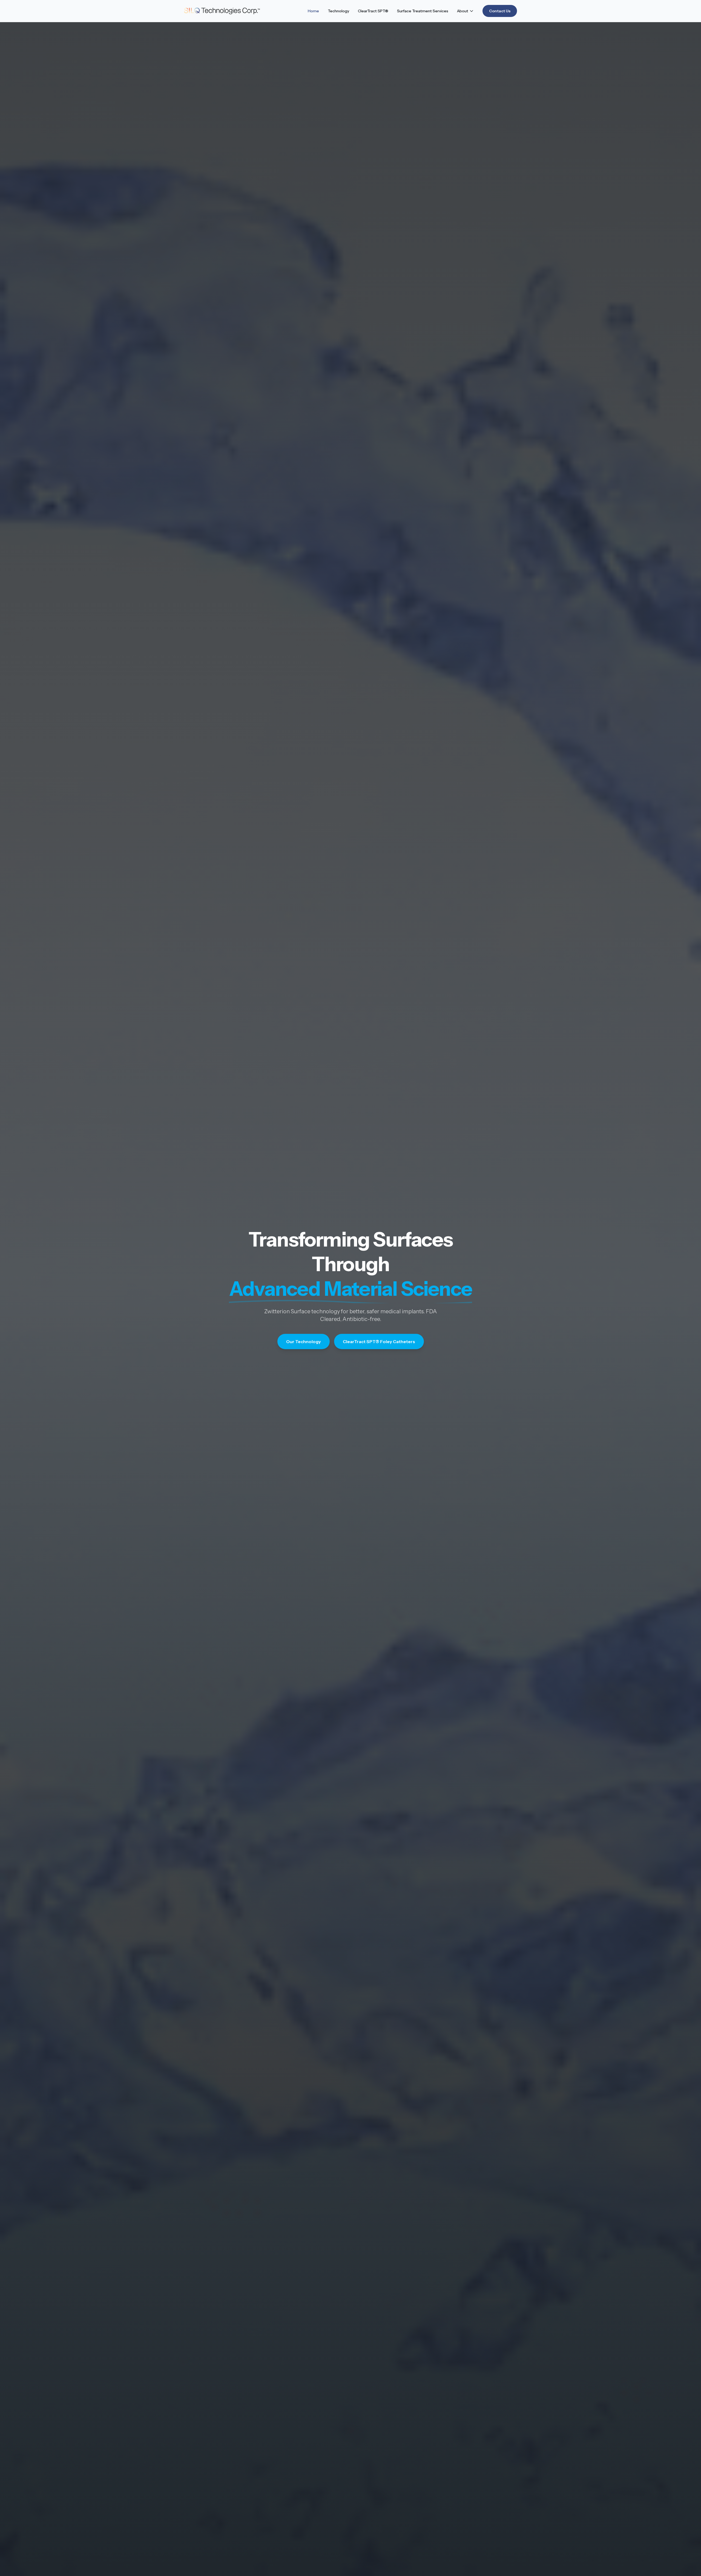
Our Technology (304, 1342)
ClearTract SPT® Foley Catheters (379, 1342)
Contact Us (500, 11)
